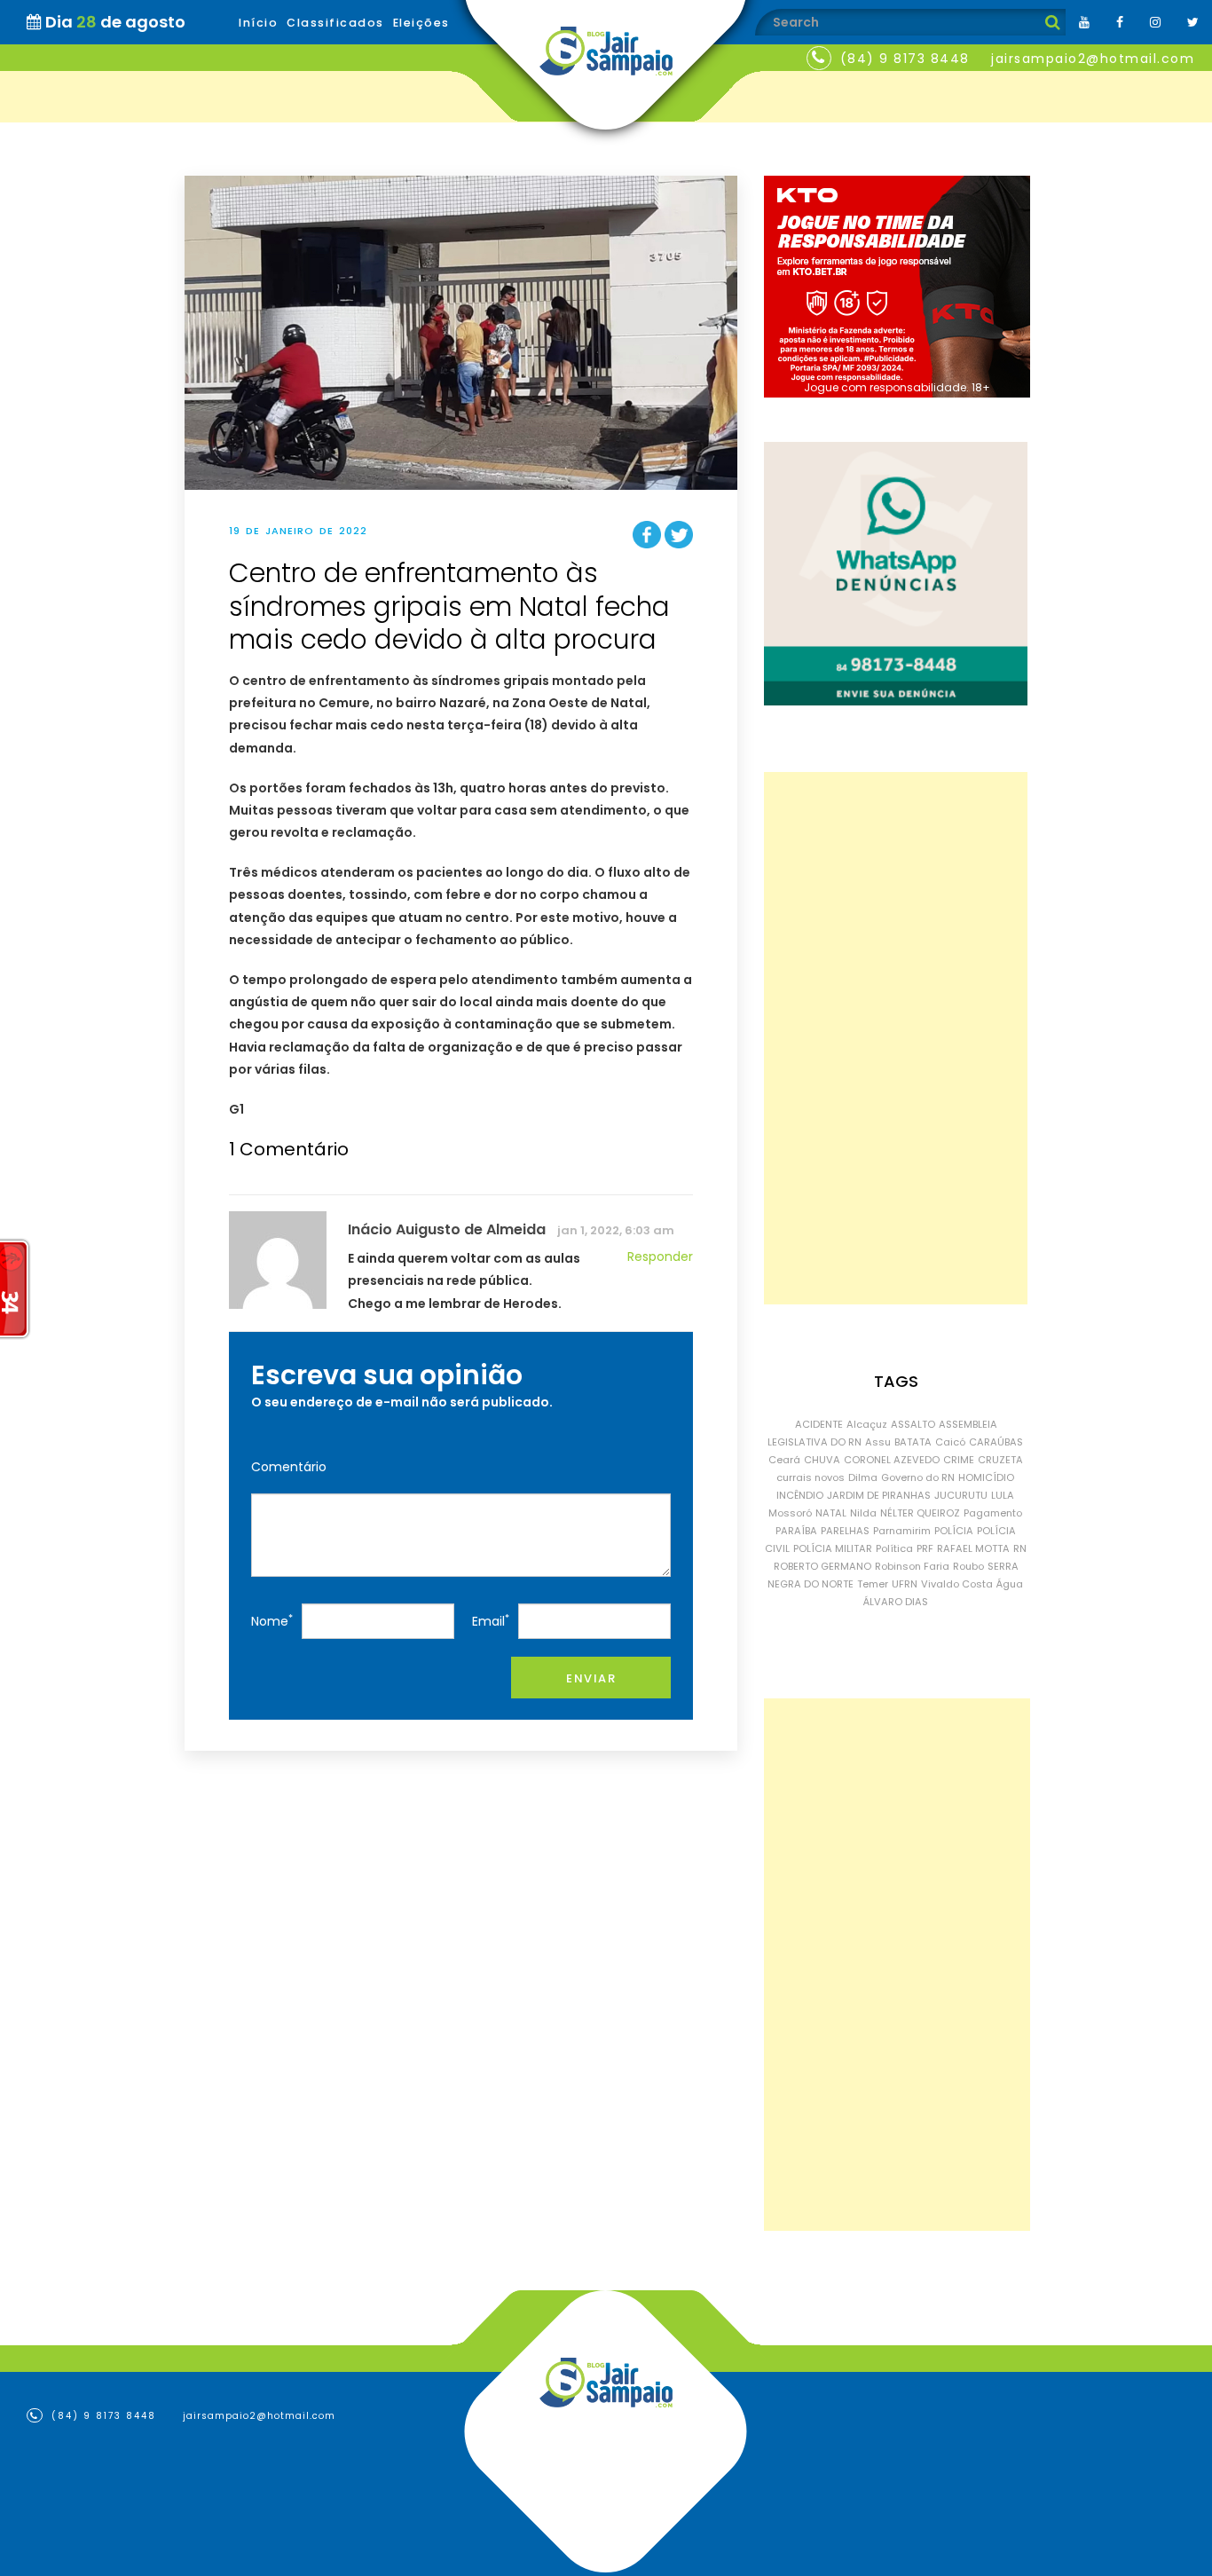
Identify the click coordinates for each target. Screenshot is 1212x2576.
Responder (660, 1256)
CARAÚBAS (996, 1442)
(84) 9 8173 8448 (905, 59)
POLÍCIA (954, 1531)
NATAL (831, 1513)
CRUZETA (1000, 1460)
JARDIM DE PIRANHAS (879, 1495)
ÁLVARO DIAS (896, 1602)
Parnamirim (902, 1531)
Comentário (289, 1467)
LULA (1003, 1495)
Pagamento (993, 1513)
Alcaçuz (867, 1424)
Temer (873, 1584)
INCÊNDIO (800, 1495)
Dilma (863, 1477)
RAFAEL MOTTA (973, 1548)
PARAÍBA (796, 1531)
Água (1010, 1584)
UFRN (905, 1584)
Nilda (863, 1513)
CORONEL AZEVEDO (892, 1460)
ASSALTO (913, 1424)
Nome (272, 1621)
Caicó (950, 1442)
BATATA (913, 1442)
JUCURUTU (961, 1495)
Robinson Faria (912, 1566)
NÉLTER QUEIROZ (920, 1513)
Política (894, 1548)
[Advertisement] (896, 1038)
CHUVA (822, 1460)
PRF (925, 1548)
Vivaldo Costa (957, 1584)
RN (1020, 1548)
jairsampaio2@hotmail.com (1093, 59)
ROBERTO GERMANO (822, 1566)
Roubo (968, 1566)
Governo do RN (918, 1477)
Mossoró (790, 1513)
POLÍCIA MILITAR (833, 1548)
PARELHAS (845, 1531)
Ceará (784, 1460)
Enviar (591, 1678)
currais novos (811, 1477)
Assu (878, 1442)
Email (491, 1621)
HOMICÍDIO (986, 1477)
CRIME (959, 1460)
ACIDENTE (819, 1424)
